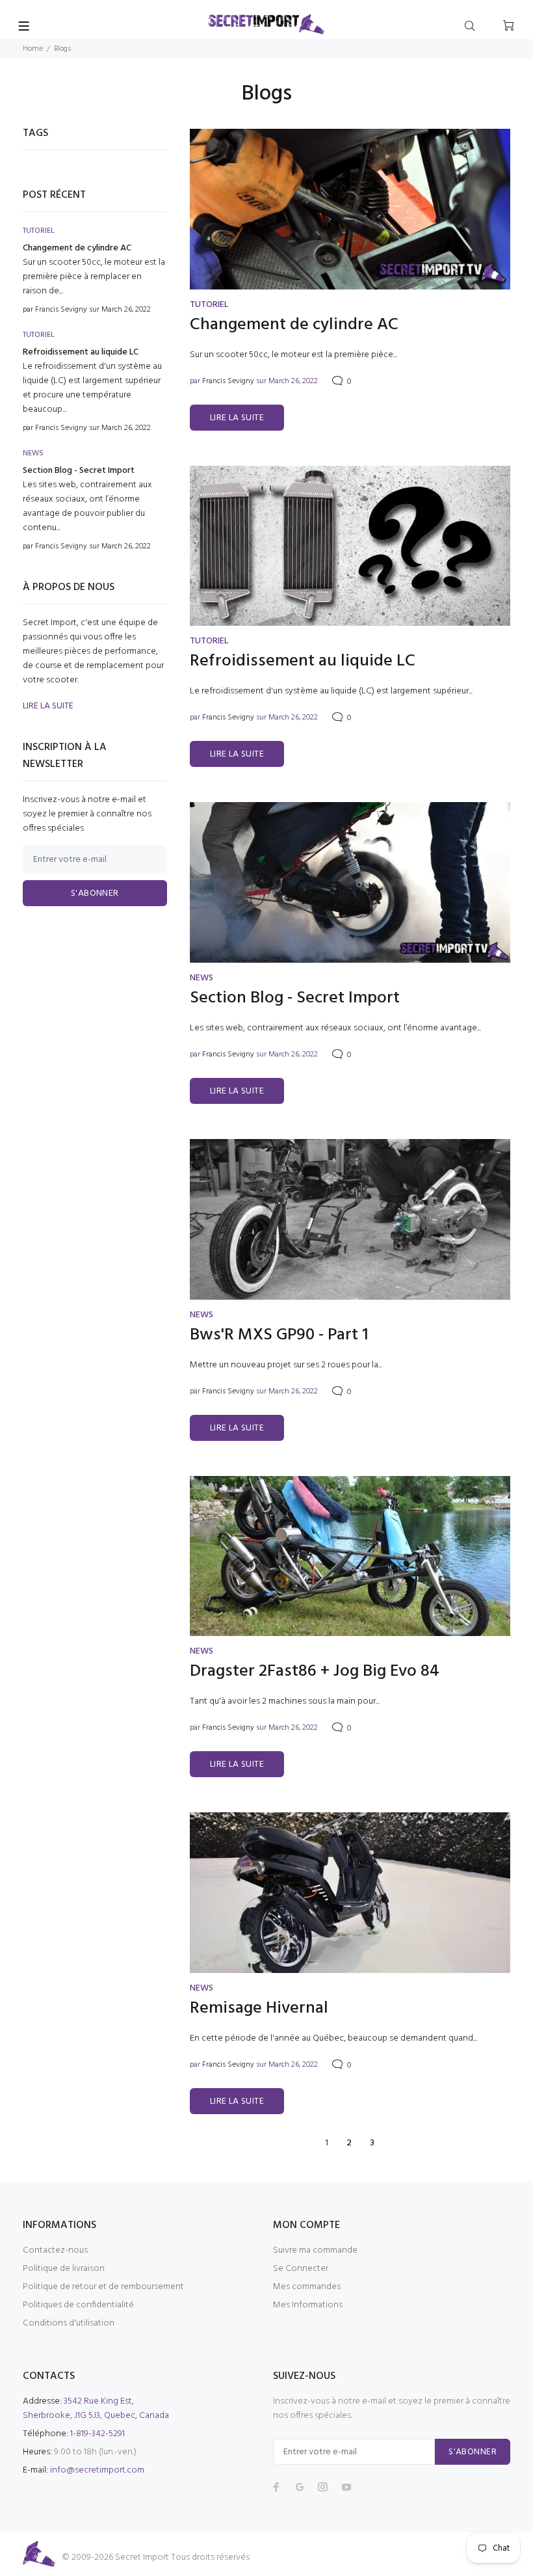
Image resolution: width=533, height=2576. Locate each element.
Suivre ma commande (315, 2250)
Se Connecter (301, 2269)
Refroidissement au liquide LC (303, 662)
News (201, 978)
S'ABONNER (95, 893)
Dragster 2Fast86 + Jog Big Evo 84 (315, 1672)
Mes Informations (308, 2305)
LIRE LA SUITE (237, 418)
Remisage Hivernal (259, 2009)
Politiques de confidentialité (78, 2305)
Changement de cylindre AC (294, 325)
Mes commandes (307, 2287)
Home (33, 49)
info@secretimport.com (97, 2470)
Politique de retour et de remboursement (103, 2287)
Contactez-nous (55, 2250)
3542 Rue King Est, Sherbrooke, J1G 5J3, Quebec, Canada (96, 2408)
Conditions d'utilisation (69, 2323)
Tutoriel (209, 305)
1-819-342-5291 (97, 2434)
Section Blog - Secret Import (295, 999)
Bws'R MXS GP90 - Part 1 (279, 1335)
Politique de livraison (64, 2269)
